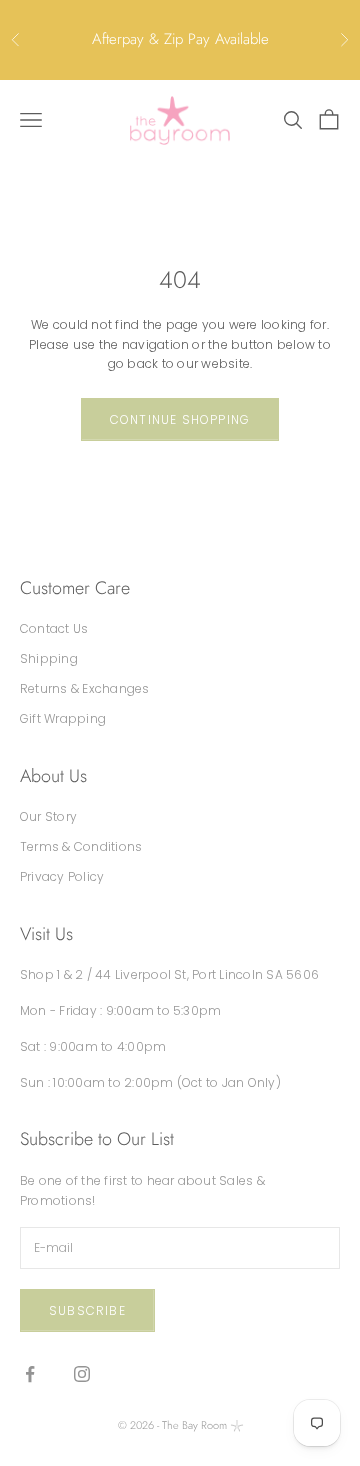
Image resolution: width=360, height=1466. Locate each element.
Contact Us (54, 628)
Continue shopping (180, 419)
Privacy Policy (62, 876)
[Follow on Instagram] (82, 1374)
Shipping (49, 658)
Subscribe (87, 1310)
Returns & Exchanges (85, 688)
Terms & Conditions (81, 846)
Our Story (48, 816)
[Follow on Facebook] (30, 1374)
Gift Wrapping (63, 718)
